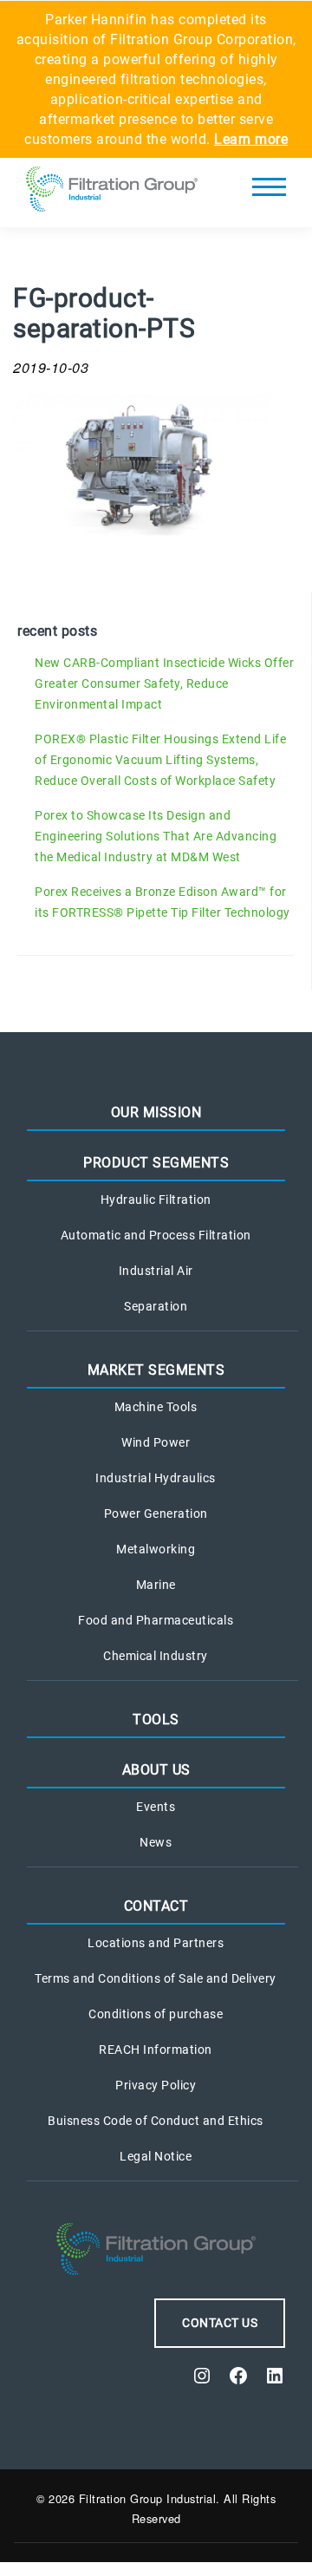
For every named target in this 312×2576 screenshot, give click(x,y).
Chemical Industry (156, 1656)
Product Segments (156, 1163)
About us (156, 1770)
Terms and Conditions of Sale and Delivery (156, 1978)
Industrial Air (156, 1271)
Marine (156, 1585)
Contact (156, 1906)
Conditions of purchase (156, 2014)
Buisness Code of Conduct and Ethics (156, 2121)
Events (156, 1807)
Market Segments (156, 1370)
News (156, 1842)
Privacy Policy (156, 2085)
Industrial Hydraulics (156, 1478)
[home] (112, 193)
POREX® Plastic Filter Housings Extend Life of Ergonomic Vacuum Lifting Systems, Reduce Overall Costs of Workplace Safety (160, 760)
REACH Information (156, 2050)
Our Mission (156, 1112)
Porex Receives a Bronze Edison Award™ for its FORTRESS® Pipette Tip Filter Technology (162, 902)
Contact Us (220, 2323)
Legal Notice (156, 2156)
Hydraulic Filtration (156, 1200)
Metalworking (156, 1549)
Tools (156, 1720)
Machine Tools (156, 1407)
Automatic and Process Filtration (156, 1235)
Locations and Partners (156, 1943)
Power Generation (156, 1514)
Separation (156, 1306)
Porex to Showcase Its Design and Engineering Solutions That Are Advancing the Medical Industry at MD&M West (156, 836)
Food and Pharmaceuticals (156, 1620)
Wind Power (156, 1442)
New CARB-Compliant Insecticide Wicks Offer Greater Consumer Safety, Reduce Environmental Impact (164, 683)
